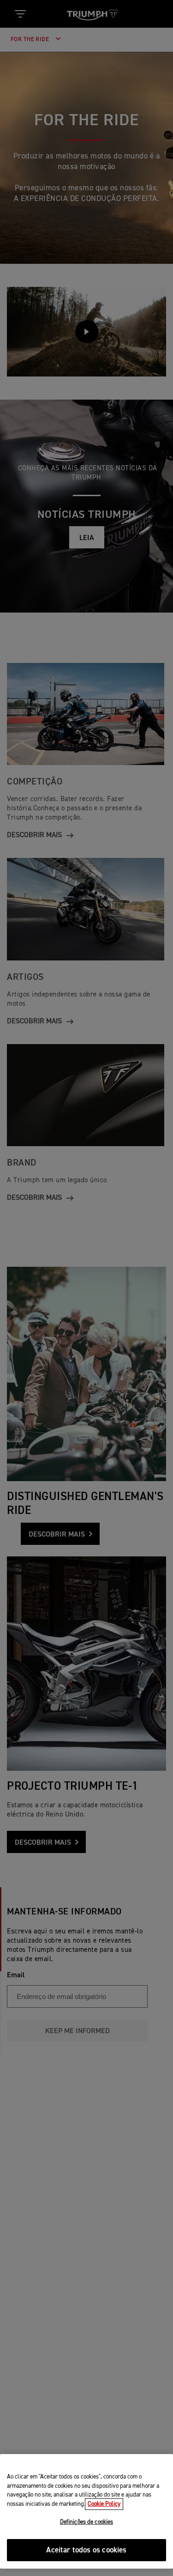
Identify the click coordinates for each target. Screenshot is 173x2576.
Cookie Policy (104, 2504)
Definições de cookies (87, 2522)
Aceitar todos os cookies (86, 2550)
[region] (86, 2511)
